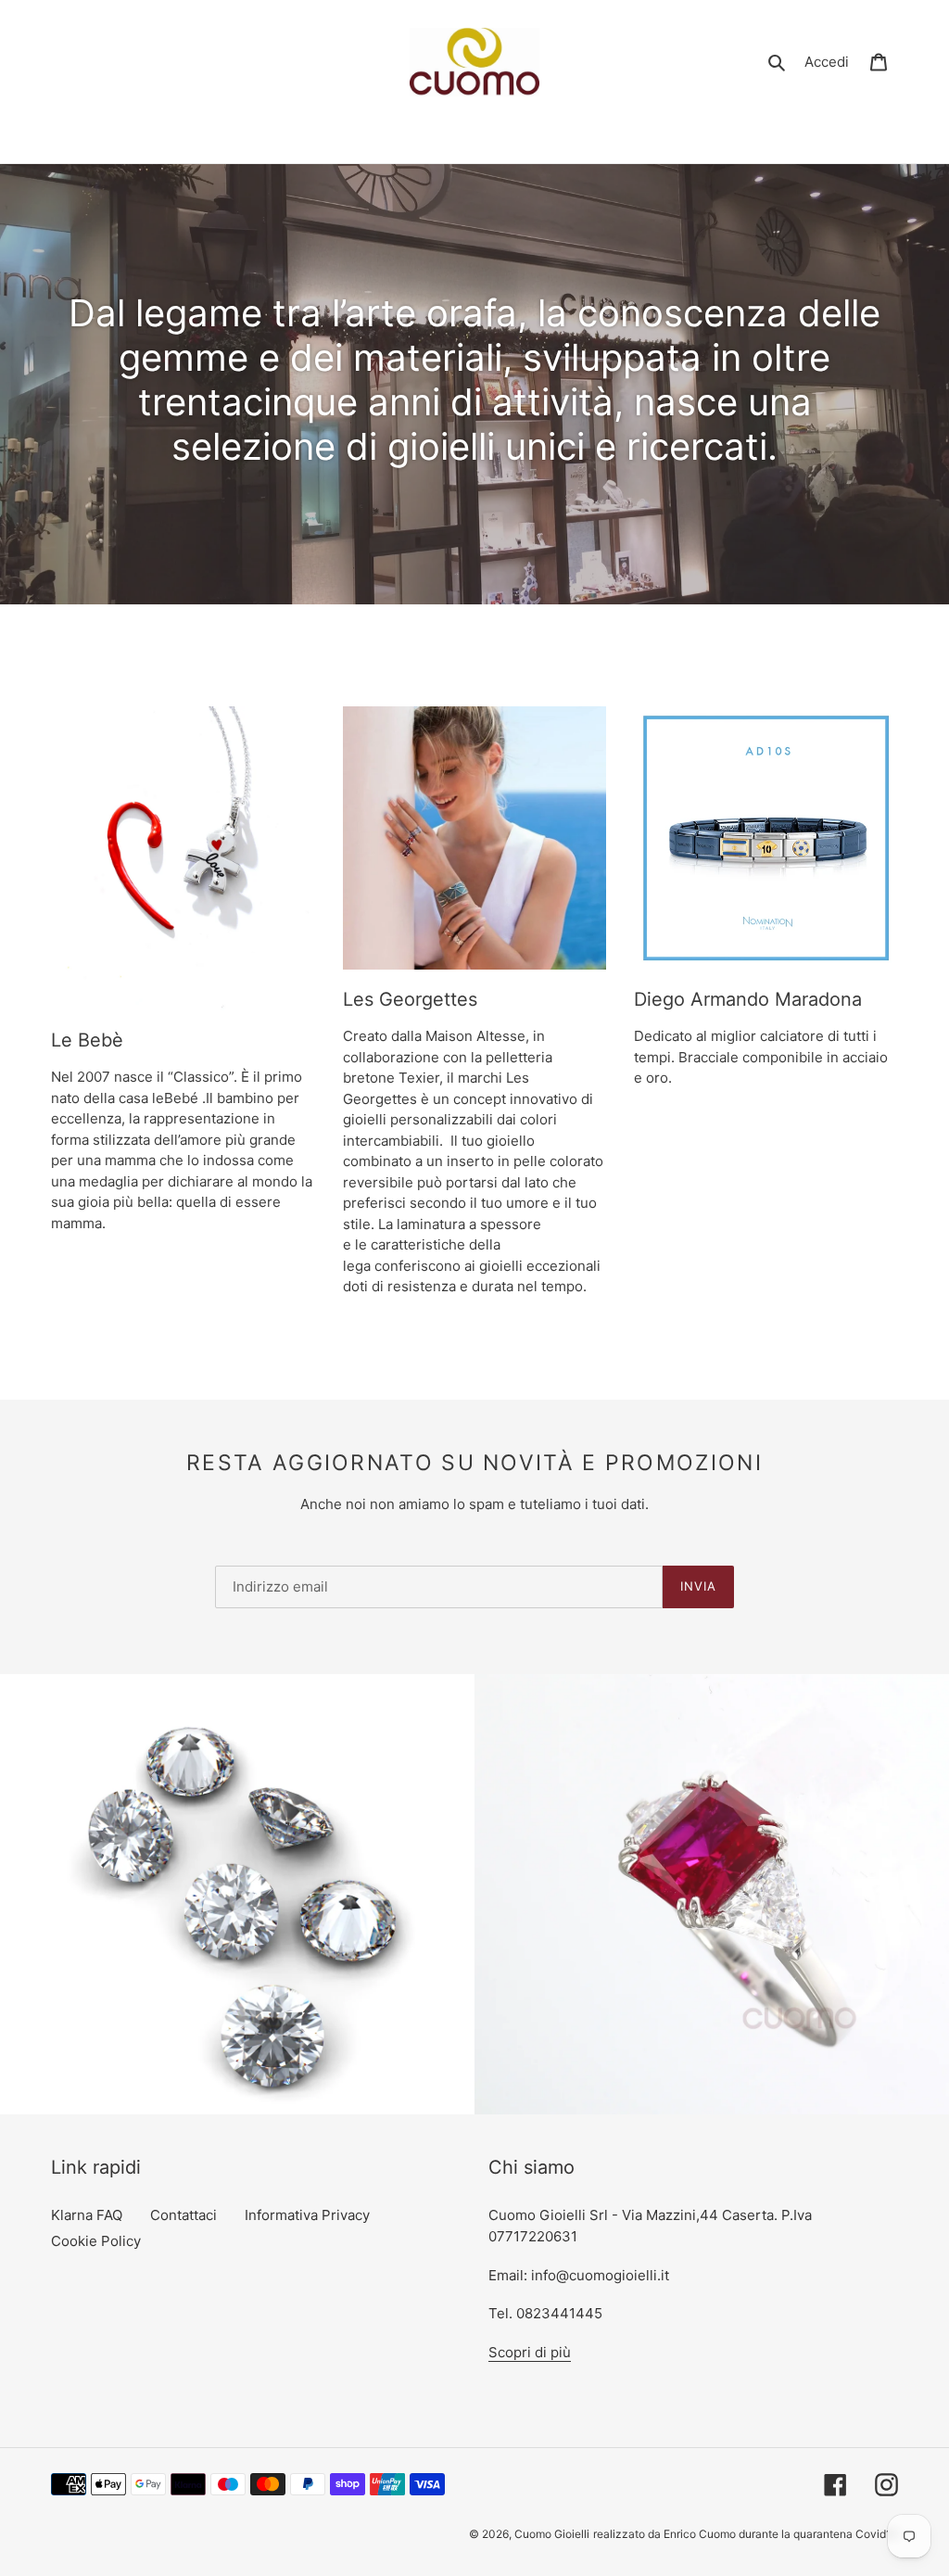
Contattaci (183, 2215)
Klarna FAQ (87, 2215)
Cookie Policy (96, 2241)
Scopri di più (530, 2352)
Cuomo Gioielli (552, 2534)
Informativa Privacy (307, 2215)
